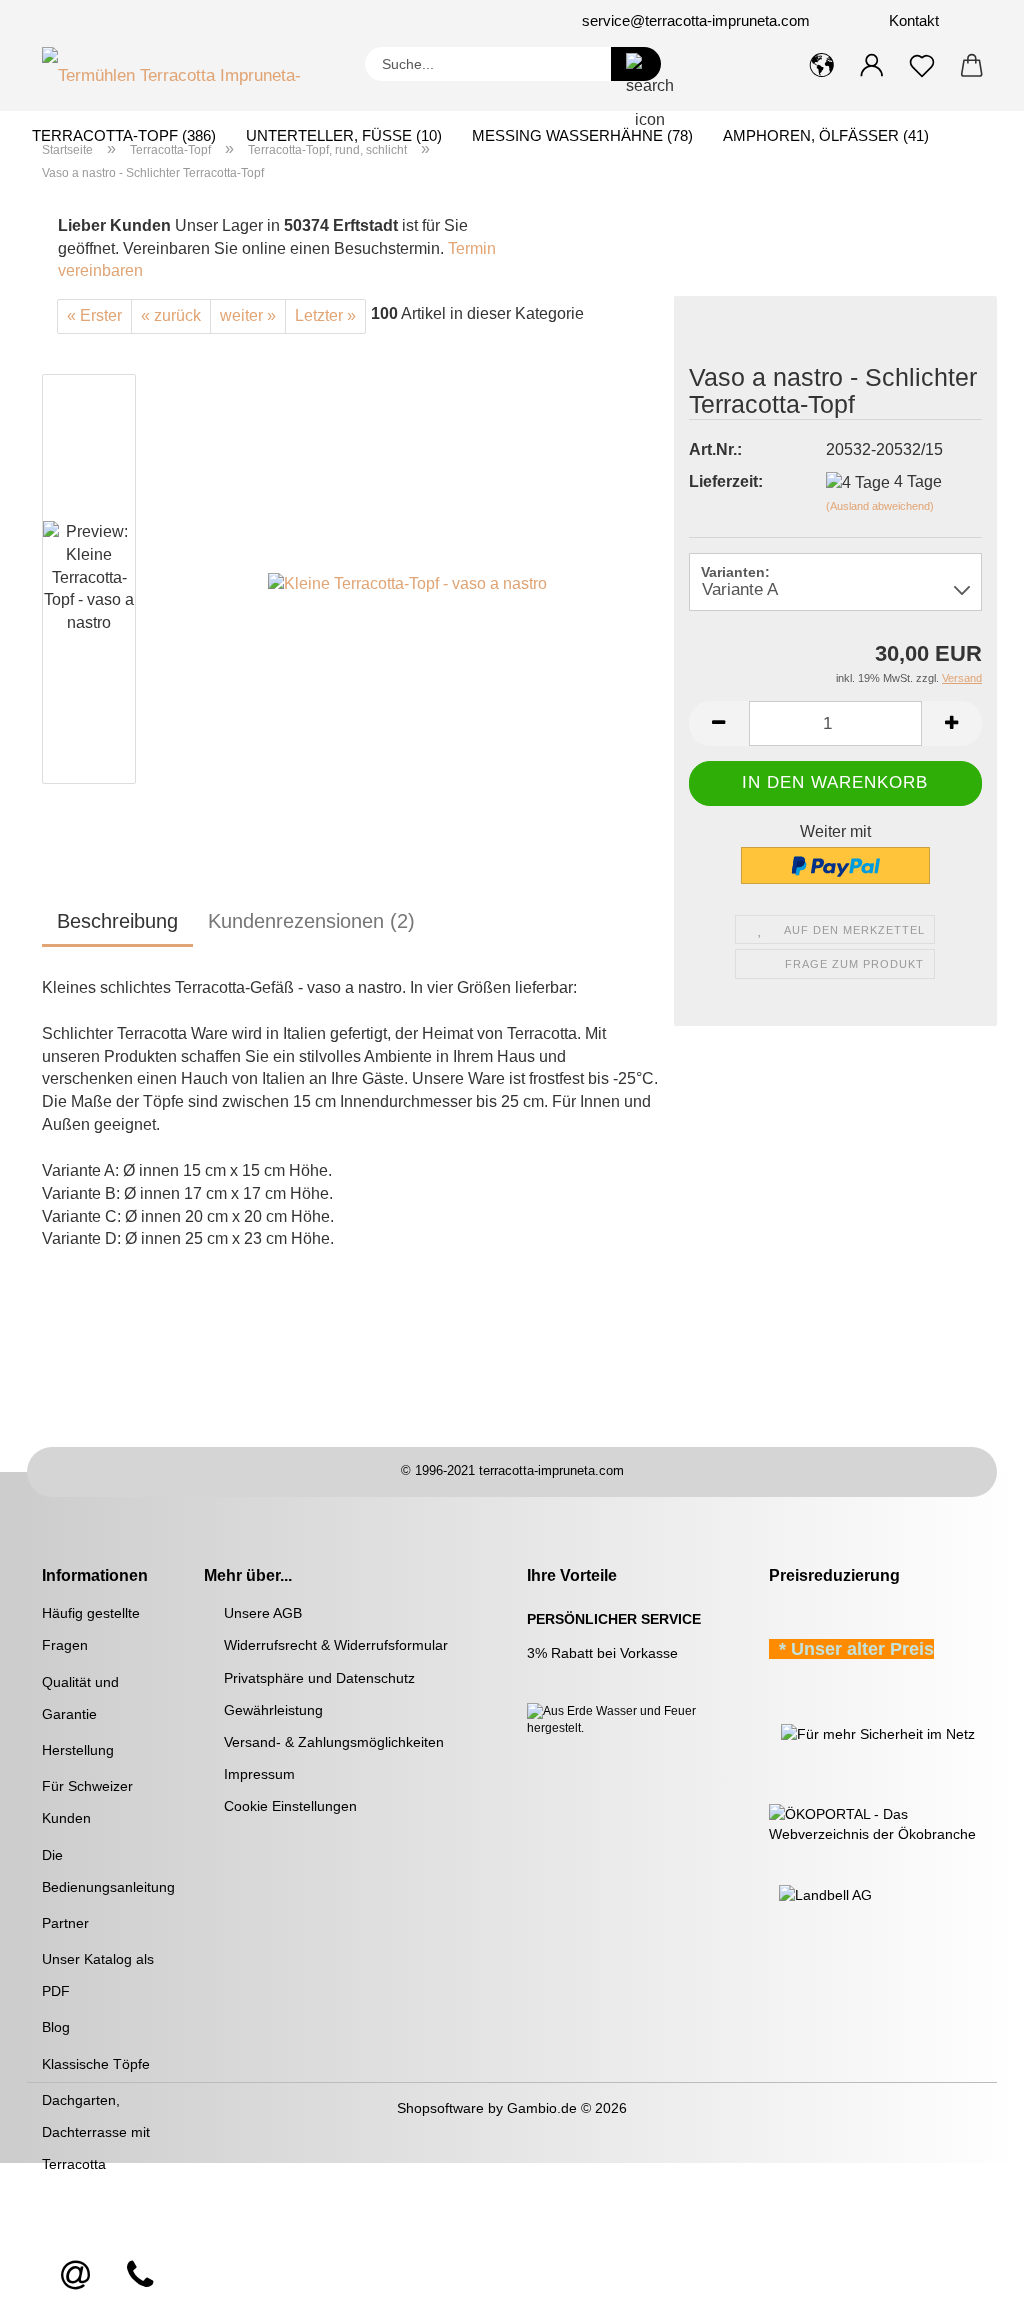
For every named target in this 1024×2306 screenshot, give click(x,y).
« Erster (94, 315)
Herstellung (78, 1750)
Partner (65, 1923)
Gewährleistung (273, 1710)
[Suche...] (636, 64)
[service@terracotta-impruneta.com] (76, 2276)
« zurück (171, 315)
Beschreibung (117, 921)
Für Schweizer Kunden (87, 1802)
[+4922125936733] (140, 2276)
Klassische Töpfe (96, 2064)
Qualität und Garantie (80, 1698)
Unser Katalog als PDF (98, 1975)
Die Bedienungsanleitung (108, 1871)
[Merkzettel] (922, 66)
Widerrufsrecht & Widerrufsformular (336, 1645)
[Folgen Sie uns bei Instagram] (178, 20)
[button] (822, 66)
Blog (56, 2027)
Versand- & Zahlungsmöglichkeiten (334, 1742)
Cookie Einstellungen (290, 1806)
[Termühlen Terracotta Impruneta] (188, 71)
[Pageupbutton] (969, 2276)
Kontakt (912, 20)
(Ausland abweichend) (880, 506)
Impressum (259, 1774)
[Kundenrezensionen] (734, 333)
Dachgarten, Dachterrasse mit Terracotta (96, 2132)
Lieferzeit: (726, 481)
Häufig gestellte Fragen (91, 1629)
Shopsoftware (440, 2108)
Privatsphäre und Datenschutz (319, 1678)
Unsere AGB (263, 1613)
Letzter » (325, 315)
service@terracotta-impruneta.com (696, 20)
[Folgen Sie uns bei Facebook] (154, 20)
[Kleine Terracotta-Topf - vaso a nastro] (407, 582)
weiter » (248, 315)
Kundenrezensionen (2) (311, 921)
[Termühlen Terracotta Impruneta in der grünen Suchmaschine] (771, 1733)
